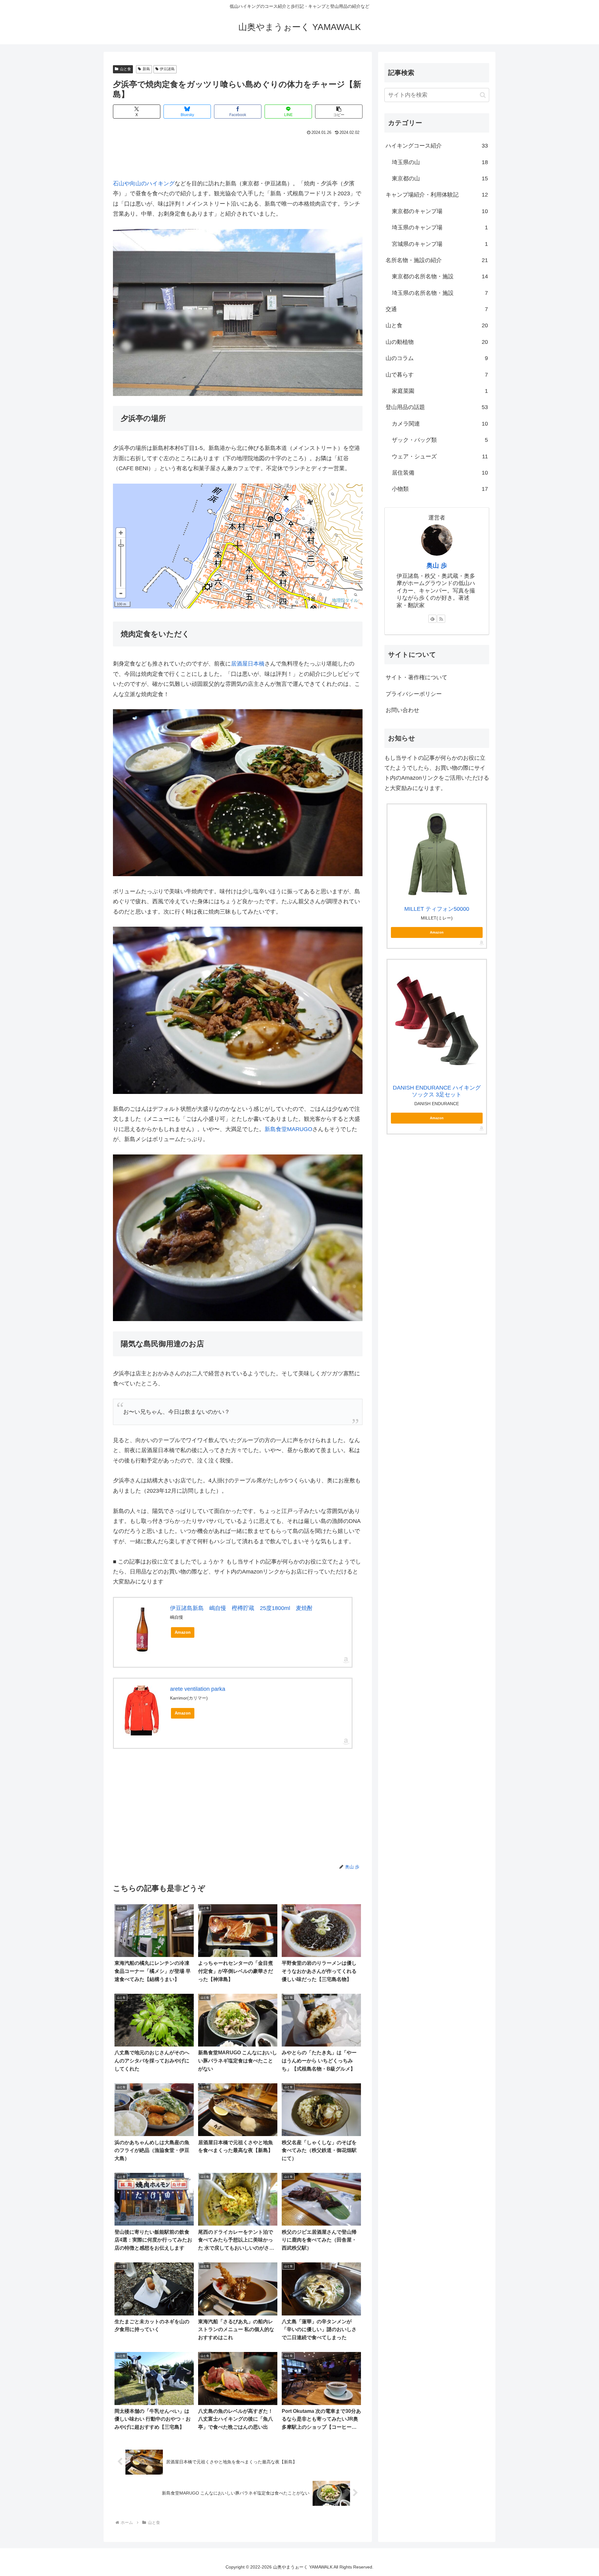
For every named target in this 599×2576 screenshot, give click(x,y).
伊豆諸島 (167, 69)
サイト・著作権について (416, 677)
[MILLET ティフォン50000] (437, 854)
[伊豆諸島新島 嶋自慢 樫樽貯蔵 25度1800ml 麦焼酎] (142, 1630)
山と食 (125, 69)
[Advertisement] (238, 154)
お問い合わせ (402, 710)
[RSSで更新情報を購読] (441, 619)
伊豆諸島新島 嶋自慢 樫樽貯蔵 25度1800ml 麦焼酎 (241, 1608)
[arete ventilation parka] (142, 1710)
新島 (146, 69)
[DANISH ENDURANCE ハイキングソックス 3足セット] (437, 1021)
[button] (339, 112)
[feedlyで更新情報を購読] (432, 619)
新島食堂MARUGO (288, 1129)
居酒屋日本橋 (248, 664)
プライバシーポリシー (414, 694)
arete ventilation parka (198, 1689)
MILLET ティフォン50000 (437, 909)
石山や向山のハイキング (144, 183)
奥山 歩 (437, 565)
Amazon (183, 1632)
